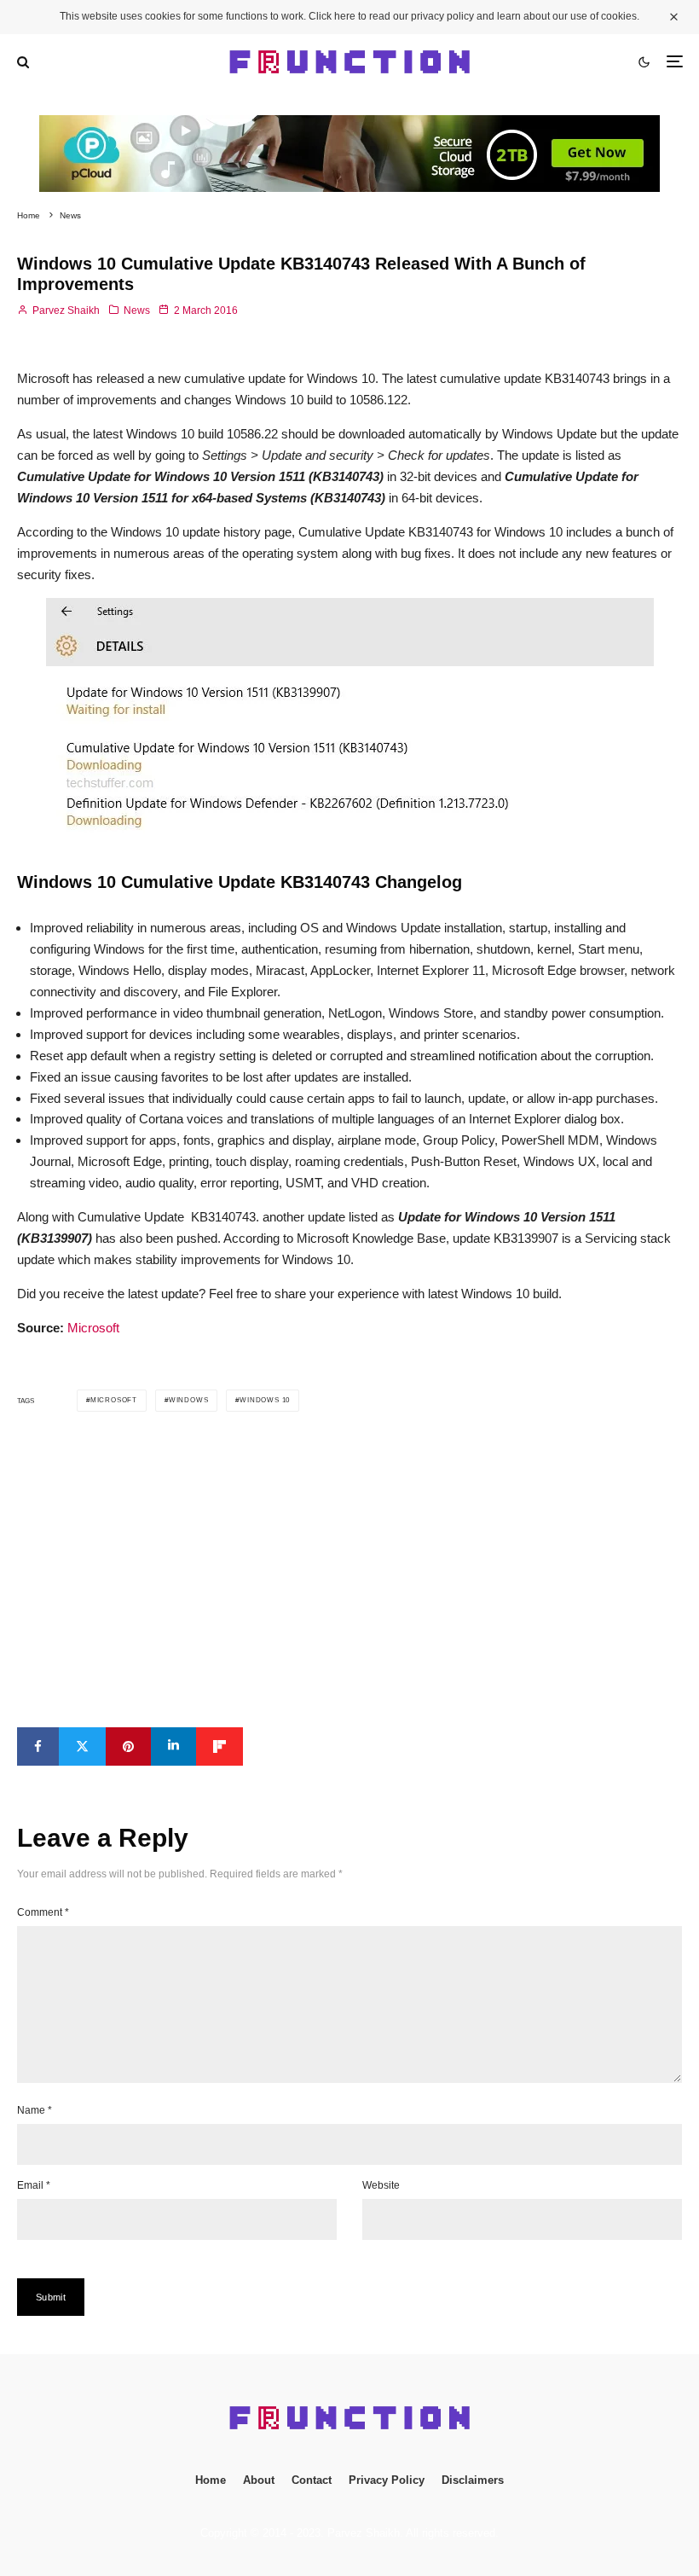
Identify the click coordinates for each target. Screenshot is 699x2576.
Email (34, 2185)
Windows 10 (265, 1400)
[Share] (38, 1746)
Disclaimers (473, 2480)
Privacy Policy (387, 2480)
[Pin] (128, 1746)
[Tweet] (82, 1746)
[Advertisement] (349, 1569)
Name (35, 2110)
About (259, 2480)
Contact (312, 2480)
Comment (43, 1912)
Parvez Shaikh (65, 310)
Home (211, 2480)
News (137, 310)
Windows (189, 1400)
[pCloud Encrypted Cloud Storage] (349, 125)
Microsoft (93, 1328)
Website (381, 2185)
